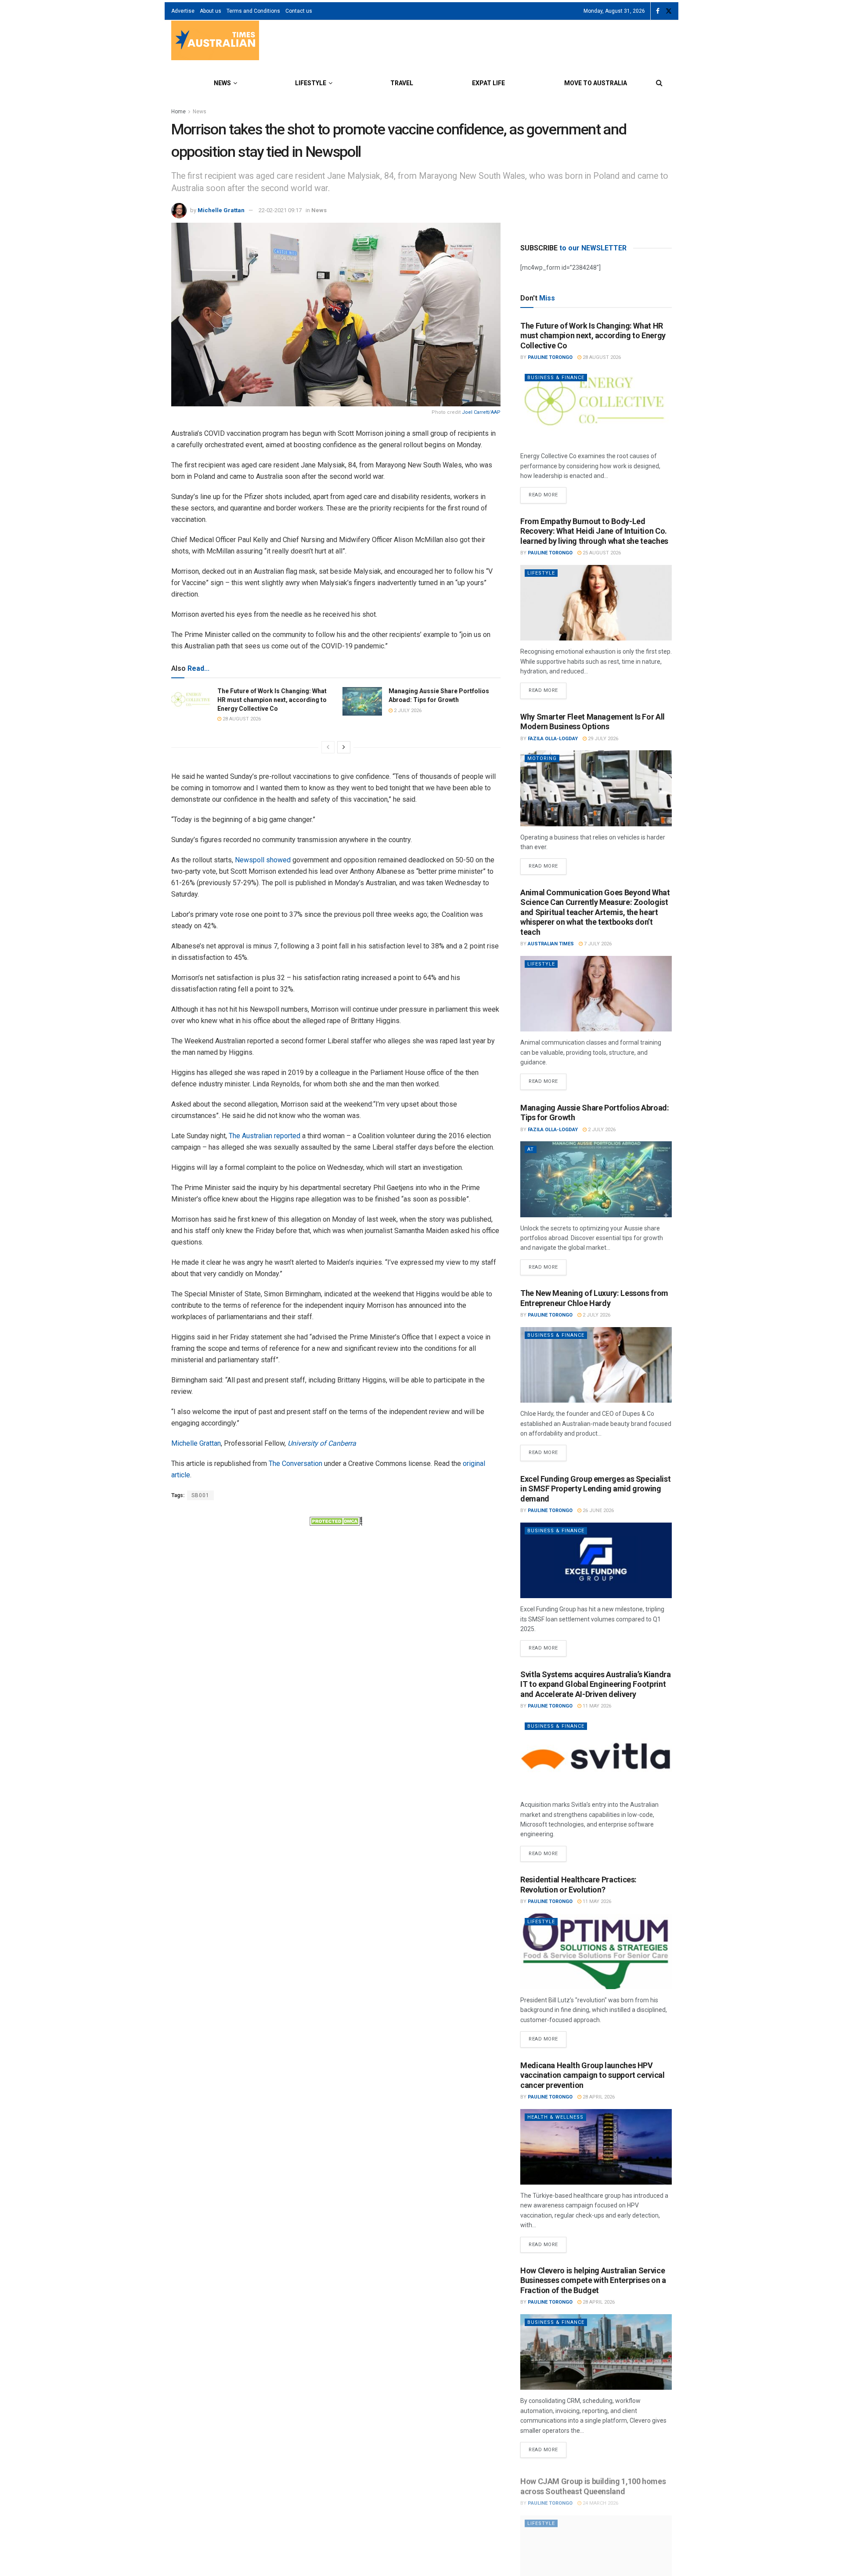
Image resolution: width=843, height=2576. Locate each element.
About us (211, 11)
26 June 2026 (598, 1511)
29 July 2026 (602, 739)
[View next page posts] (344, 747)
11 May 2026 (596, 1706)
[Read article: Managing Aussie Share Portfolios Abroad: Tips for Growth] (362, 701)
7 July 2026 (597, 944)
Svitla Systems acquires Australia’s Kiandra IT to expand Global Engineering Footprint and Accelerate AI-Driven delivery (596, 1684)
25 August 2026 (601, 553)
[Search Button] (659, 83)
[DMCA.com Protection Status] (336, 1520)
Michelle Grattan (221, 210)
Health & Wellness (555, 2117)
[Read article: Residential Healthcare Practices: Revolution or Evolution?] (596, 1952)
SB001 (200, 1495)
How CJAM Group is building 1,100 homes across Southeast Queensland (593, 2481)
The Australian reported (265, 1136)
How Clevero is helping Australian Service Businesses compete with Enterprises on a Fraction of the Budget (593, 2280)
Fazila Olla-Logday (553, 739)
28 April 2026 (598, 2097)
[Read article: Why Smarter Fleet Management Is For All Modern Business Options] (596, 788)
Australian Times (551, 944)
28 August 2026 (241, 719)
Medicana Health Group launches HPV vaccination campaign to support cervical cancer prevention (593, 2075)
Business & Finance (556, 378)
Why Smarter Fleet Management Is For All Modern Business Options (593, 722)
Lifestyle (311, 83)
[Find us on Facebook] (658, 11)
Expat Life (488, 83)
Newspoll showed (263, 860)
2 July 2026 (407, 711)
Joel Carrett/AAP (481, 412)
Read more (548, 492)
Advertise (183, 11)
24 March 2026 (600, 2498)
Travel (402, 83)
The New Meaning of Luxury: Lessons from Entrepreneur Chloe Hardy (594, 1298)
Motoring (542, 758)
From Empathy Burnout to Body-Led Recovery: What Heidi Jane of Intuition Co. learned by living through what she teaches (594, 531)
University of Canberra (322, 1443)
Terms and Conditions (253, 11)
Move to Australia (596, 83)
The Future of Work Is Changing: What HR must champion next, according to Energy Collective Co (272, 700)
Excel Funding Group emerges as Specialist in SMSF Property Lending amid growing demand (595, 1489)
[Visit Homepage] (215, 42)
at (531, 1149)
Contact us (299, 11)
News (222, 83)
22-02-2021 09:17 (280, 210)
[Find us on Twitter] (669, 11)
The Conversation (295, 1463)
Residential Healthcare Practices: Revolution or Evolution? (578, 1885)
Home (178, 112)
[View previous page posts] (328, 747)
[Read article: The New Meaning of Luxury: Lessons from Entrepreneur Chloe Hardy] (596, 1365)
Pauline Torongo (550, 357)
